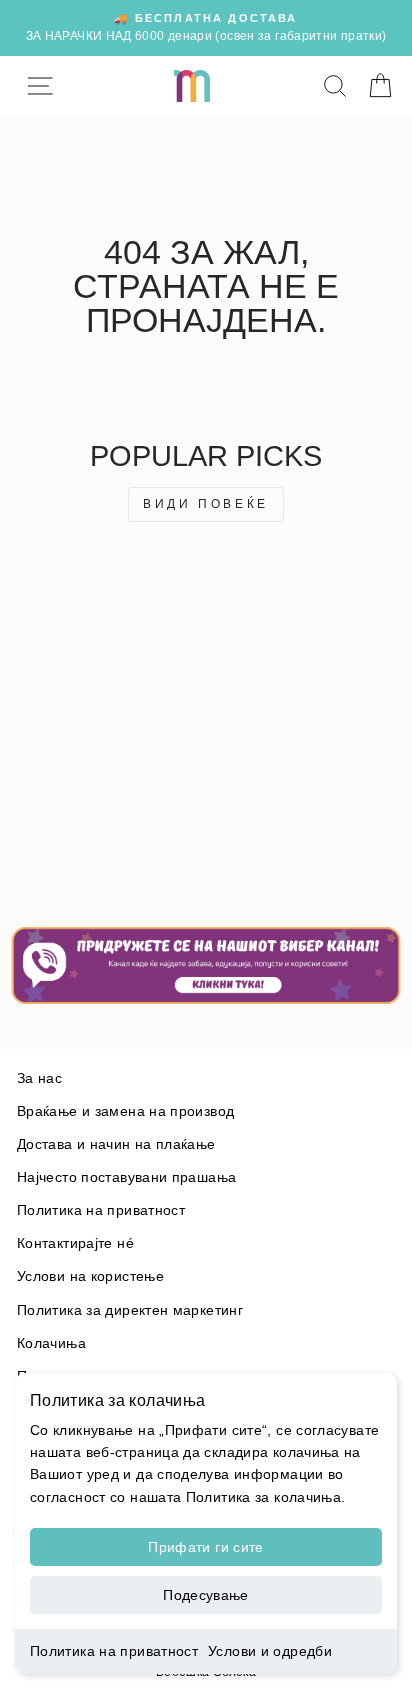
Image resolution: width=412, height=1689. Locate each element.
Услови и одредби (270, 1651)
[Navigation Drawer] (39, 85)
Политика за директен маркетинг (130, 1310)
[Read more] (206, 965)
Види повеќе (206, 504)
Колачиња (51, 1343)
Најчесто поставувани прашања (126, 1177)
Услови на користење (90, 1276)
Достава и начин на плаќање (116, 1144)
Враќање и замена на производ (125, 1111)
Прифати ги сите (205, 1547)
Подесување (206, 1595)
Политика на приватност (114, 1651)
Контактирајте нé (75, 1243)
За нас (39, 1078)
